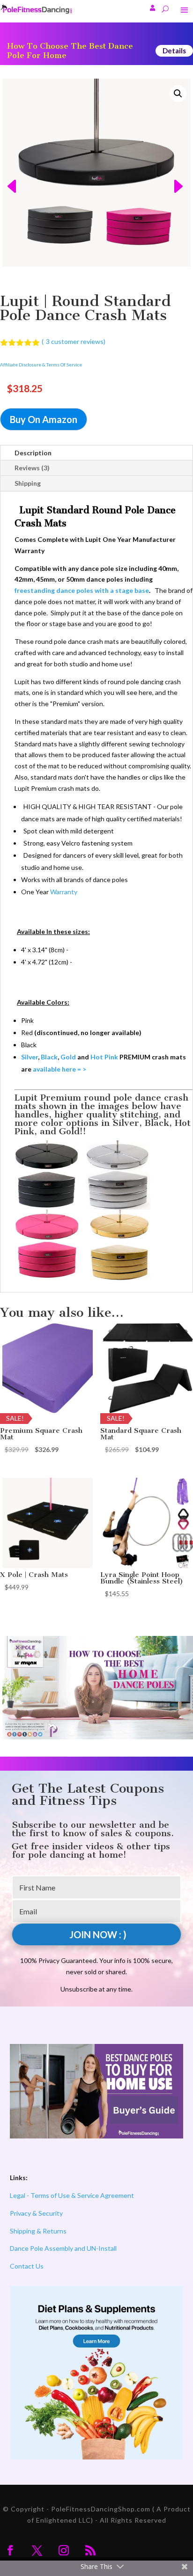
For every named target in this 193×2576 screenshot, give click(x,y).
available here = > (59, 1069)
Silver (30, 1057)
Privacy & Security (36, 2213)
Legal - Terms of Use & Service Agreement (72, 2195)
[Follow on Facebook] (10, 2550)
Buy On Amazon (44, 419)
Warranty (64, 892)
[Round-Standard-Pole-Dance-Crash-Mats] (96, 173)
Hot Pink (104, 1057)
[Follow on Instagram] (64, 2550)
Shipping (28, 483)
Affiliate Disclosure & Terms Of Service (41, 365)
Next (183, 173)
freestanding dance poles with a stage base (82, 590)
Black (49, 1057)
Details (174, 51)
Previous (10, 173)
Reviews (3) (32, 468)
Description (33, 453)
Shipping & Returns (38, 2231)
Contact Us (27, 2266)
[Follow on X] (37, 2550)
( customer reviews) (74, 341)
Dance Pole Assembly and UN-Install (63, 2248)
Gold (68, 1057)
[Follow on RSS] (90, 2550)
